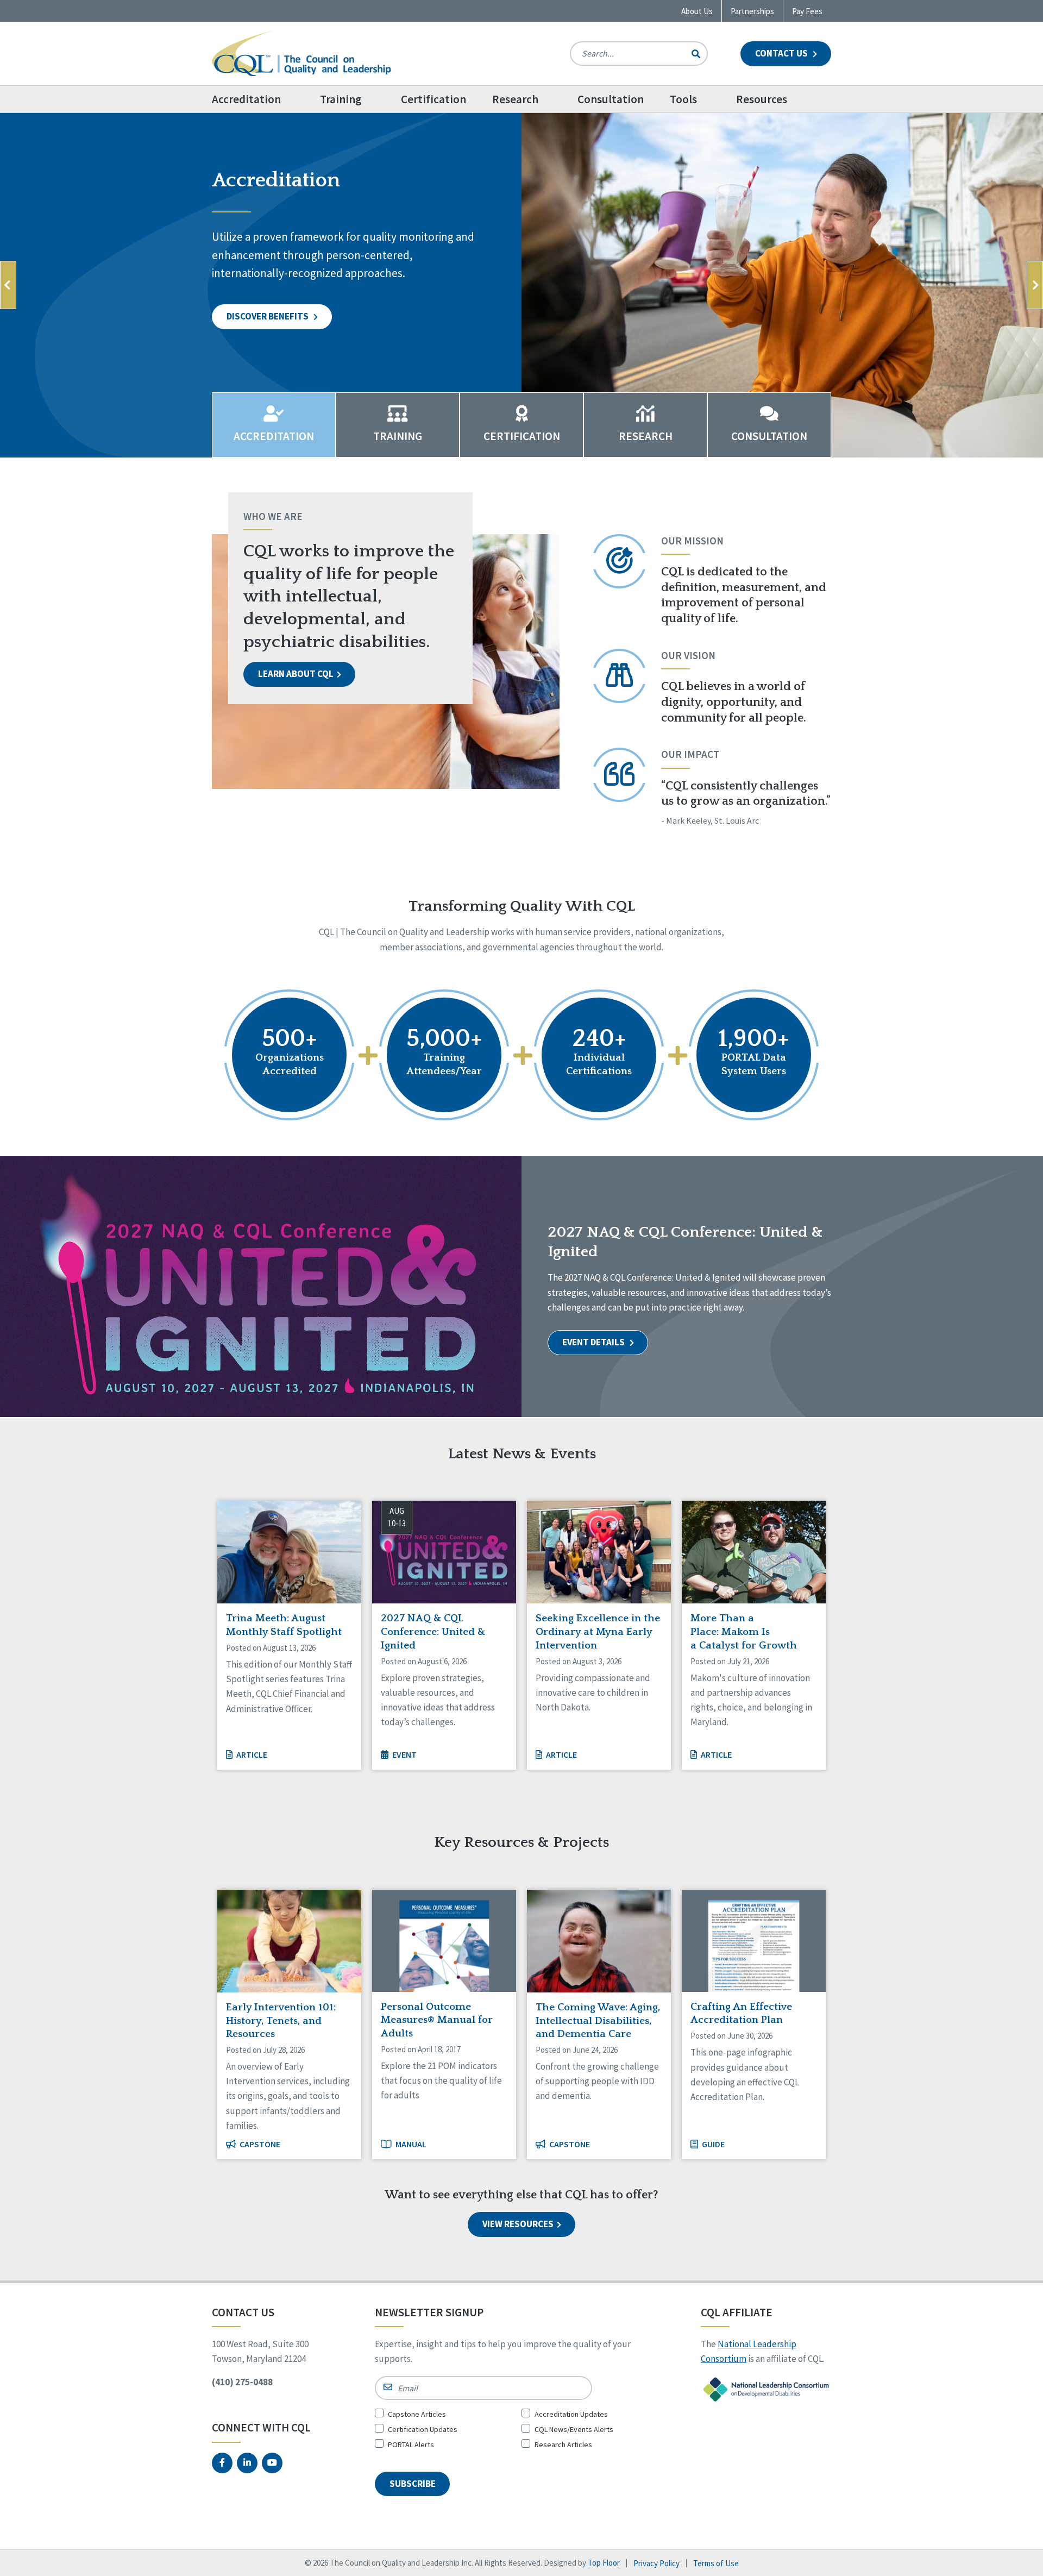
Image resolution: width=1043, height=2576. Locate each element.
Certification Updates (423, 2429)
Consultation (611, 99)
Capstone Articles (417, 2414)
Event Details (594, 1342)
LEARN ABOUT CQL (296, 674)
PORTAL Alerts (411, 2445)
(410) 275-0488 (242, 2382)
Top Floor (604, 2563)
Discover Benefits (268, 316)
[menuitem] (259, 99)
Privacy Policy (656, 2563)
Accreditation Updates (571, 2414)
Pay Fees (807, 11)
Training (341, 99)
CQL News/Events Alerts (574, 2429)
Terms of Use (716, 2563)
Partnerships (752, 11)
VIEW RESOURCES (518, 2224)
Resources (762, 99)
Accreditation (246, 99)
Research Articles (563, 2445)
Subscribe (413, 2484)
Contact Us (782, 53)
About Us (697, 11)
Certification (433, 99)
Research (515, 99)
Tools (683, 99)
